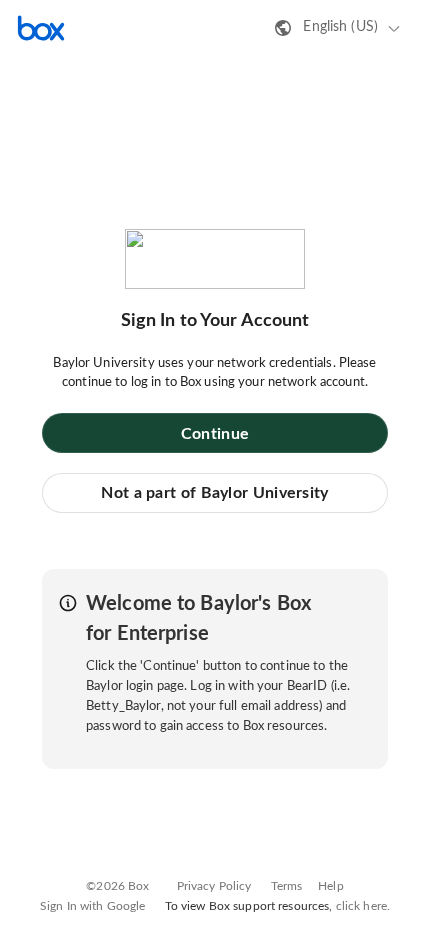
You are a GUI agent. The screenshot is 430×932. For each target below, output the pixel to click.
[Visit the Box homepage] (41, 28)
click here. (363, 906)
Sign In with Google (92, 906)
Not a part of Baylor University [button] (214, 493)
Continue (215, 434)
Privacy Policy (214, 886)
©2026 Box (117, 886)
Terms (287, 886)
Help (331, 886)
